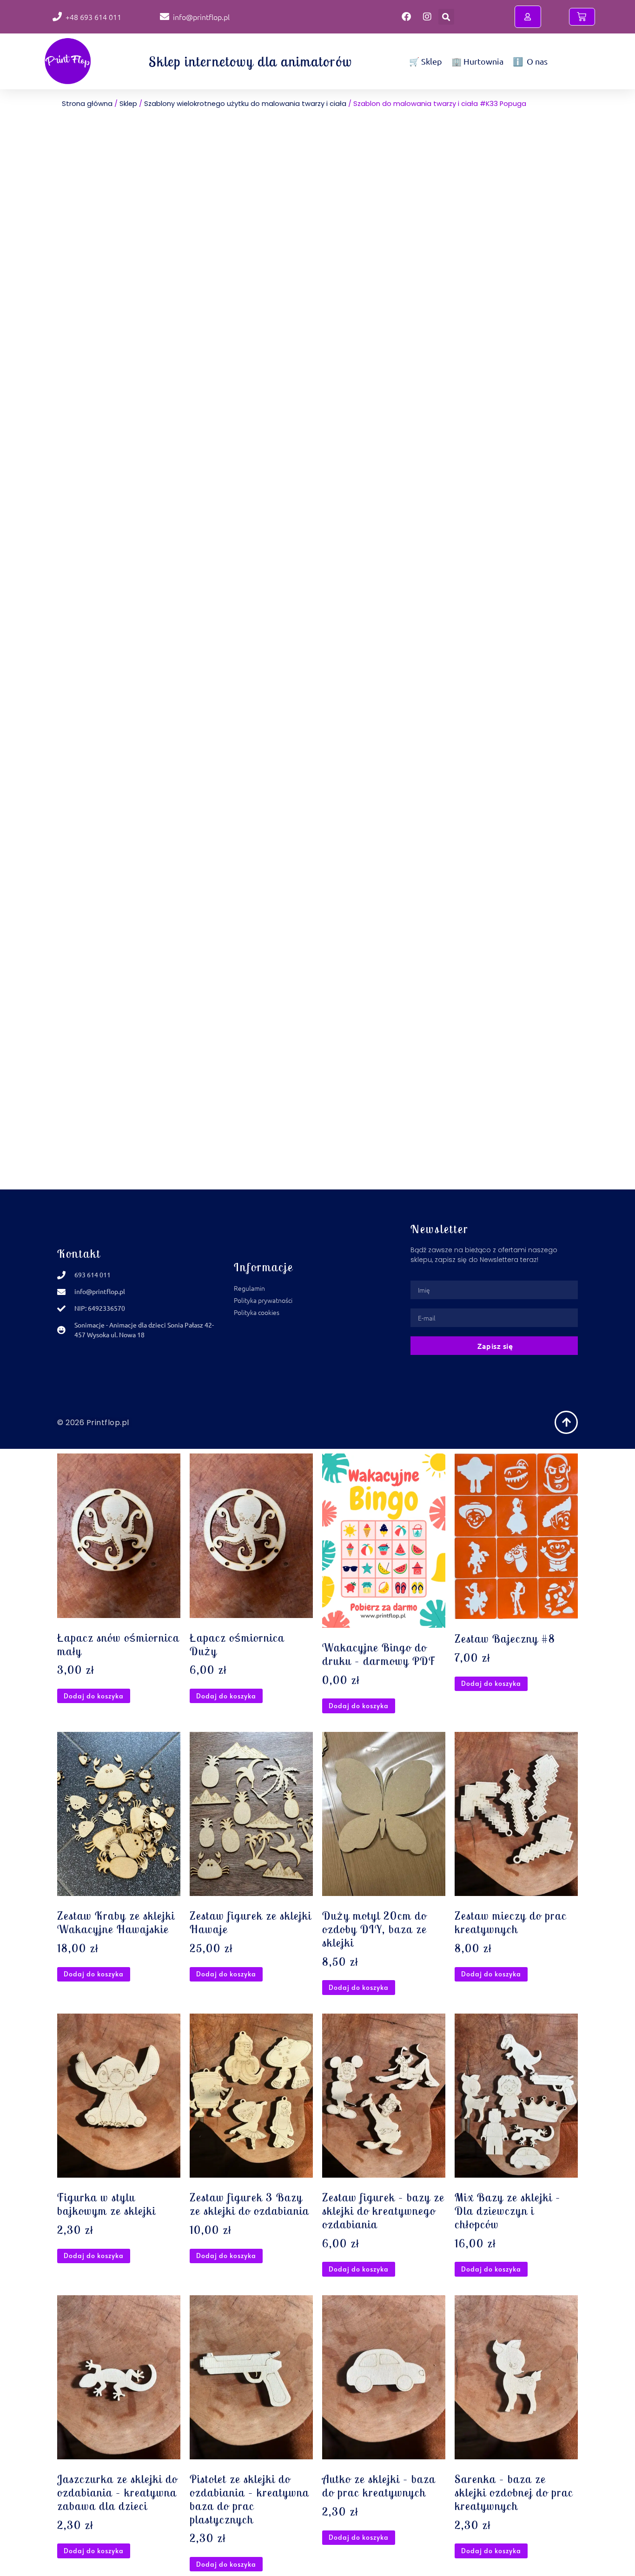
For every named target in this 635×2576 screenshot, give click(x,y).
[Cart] (582, 17)
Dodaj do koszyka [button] (94, 1696)
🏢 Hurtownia (477, 61)
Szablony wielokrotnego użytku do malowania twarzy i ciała (245, 104)
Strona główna (87, 104)
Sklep (128, 104)
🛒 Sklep (426, 61)
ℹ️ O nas (530, 61)
